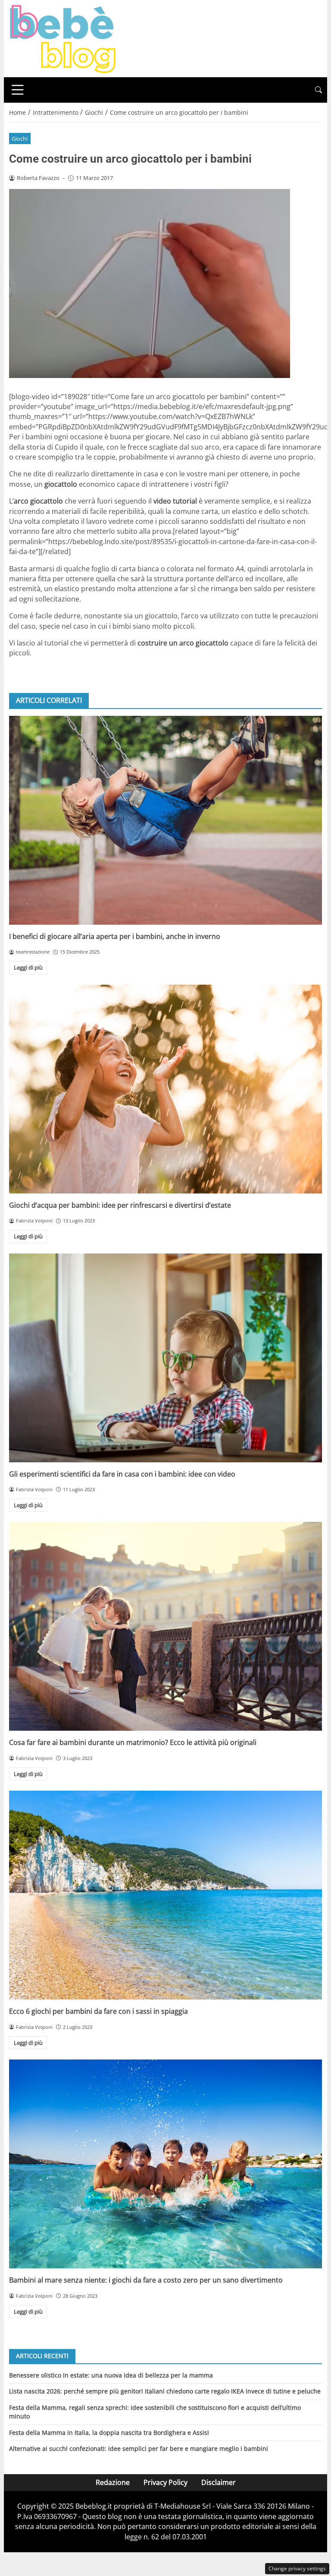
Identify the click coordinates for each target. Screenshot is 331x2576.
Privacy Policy (165, 2482)
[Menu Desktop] (18, 90)
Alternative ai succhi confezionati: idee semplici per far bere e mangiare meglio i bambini (139, 2448)
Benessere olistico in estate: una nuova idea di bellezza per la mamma (111, 2375)
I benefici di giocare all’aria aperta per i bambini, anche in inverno (115, 936)
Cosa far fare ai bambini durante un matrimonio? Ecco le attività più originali (133, 1742)
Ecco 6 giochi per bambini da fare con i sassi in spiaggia (98, 2011)
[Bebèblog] (62, 38)
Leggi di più (28, 967)
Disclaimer (219, 2482)
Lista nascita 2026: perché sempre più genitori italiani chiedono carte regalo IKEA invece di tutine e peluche (165, 2391)
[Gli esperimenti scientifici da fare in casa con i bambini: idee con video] (165, 1358)
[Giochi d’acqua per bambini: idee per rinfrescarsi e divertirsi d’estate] (165, 1089)
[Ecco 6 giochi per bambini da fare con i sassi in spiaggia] (165, 1895)
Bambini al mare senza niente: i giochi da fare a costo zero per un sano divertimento (146, 2280)
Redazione (113, 2482)
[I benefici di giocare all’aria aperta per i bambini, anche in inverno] (165, 820)
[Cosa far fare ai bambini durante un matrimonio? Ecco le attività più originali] (165, 1626)
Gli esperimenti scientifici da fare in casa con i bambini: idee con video (122, 1474)
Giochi (20, 139)
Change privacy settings (297, 2568)
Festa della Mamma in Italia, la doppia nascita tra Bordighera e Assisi (109, 2433)
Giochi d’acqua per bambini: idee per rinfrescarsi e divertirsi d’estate (120, 1205)
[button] (319, 90)
